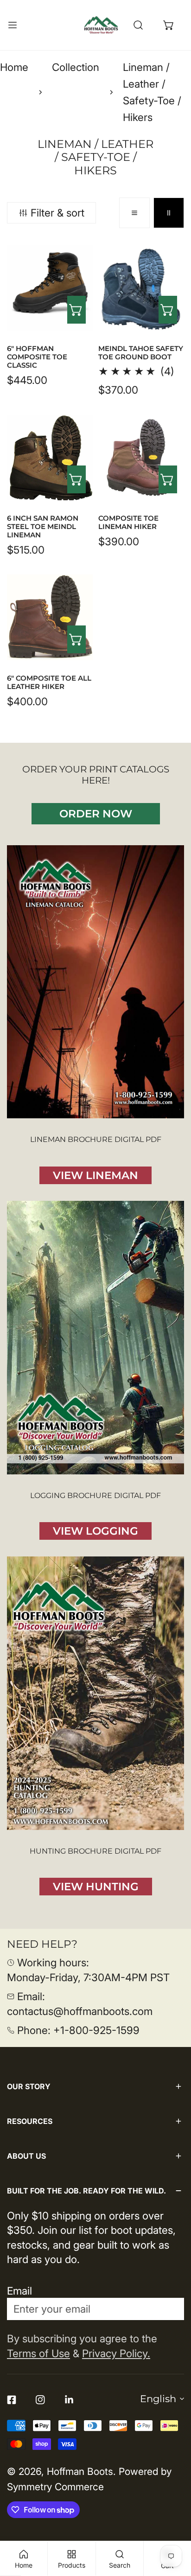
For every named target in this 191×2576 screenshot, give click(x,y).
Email (19, 2291)
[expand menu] (13, 25)
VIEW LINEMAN (95, 1175)
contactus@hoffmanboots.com (80, 2011)
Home (14, 67)
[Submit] (169, 2308)
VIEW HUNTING (96, 1887)
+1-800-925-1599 (96, 2030)
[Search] (138, 25)
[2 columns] (169, 213)
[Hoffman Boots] (101, 25)
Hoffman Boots (80, 2471)
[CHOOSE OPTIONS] (76, 310)
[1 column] (134, 213)
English (158, 2399)
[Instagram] (40, 2400)
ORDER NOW (96, 814)
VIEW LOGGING (95, 1531)
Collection (76, 67)
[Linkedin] (69, 2400)
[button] (169, 25)
